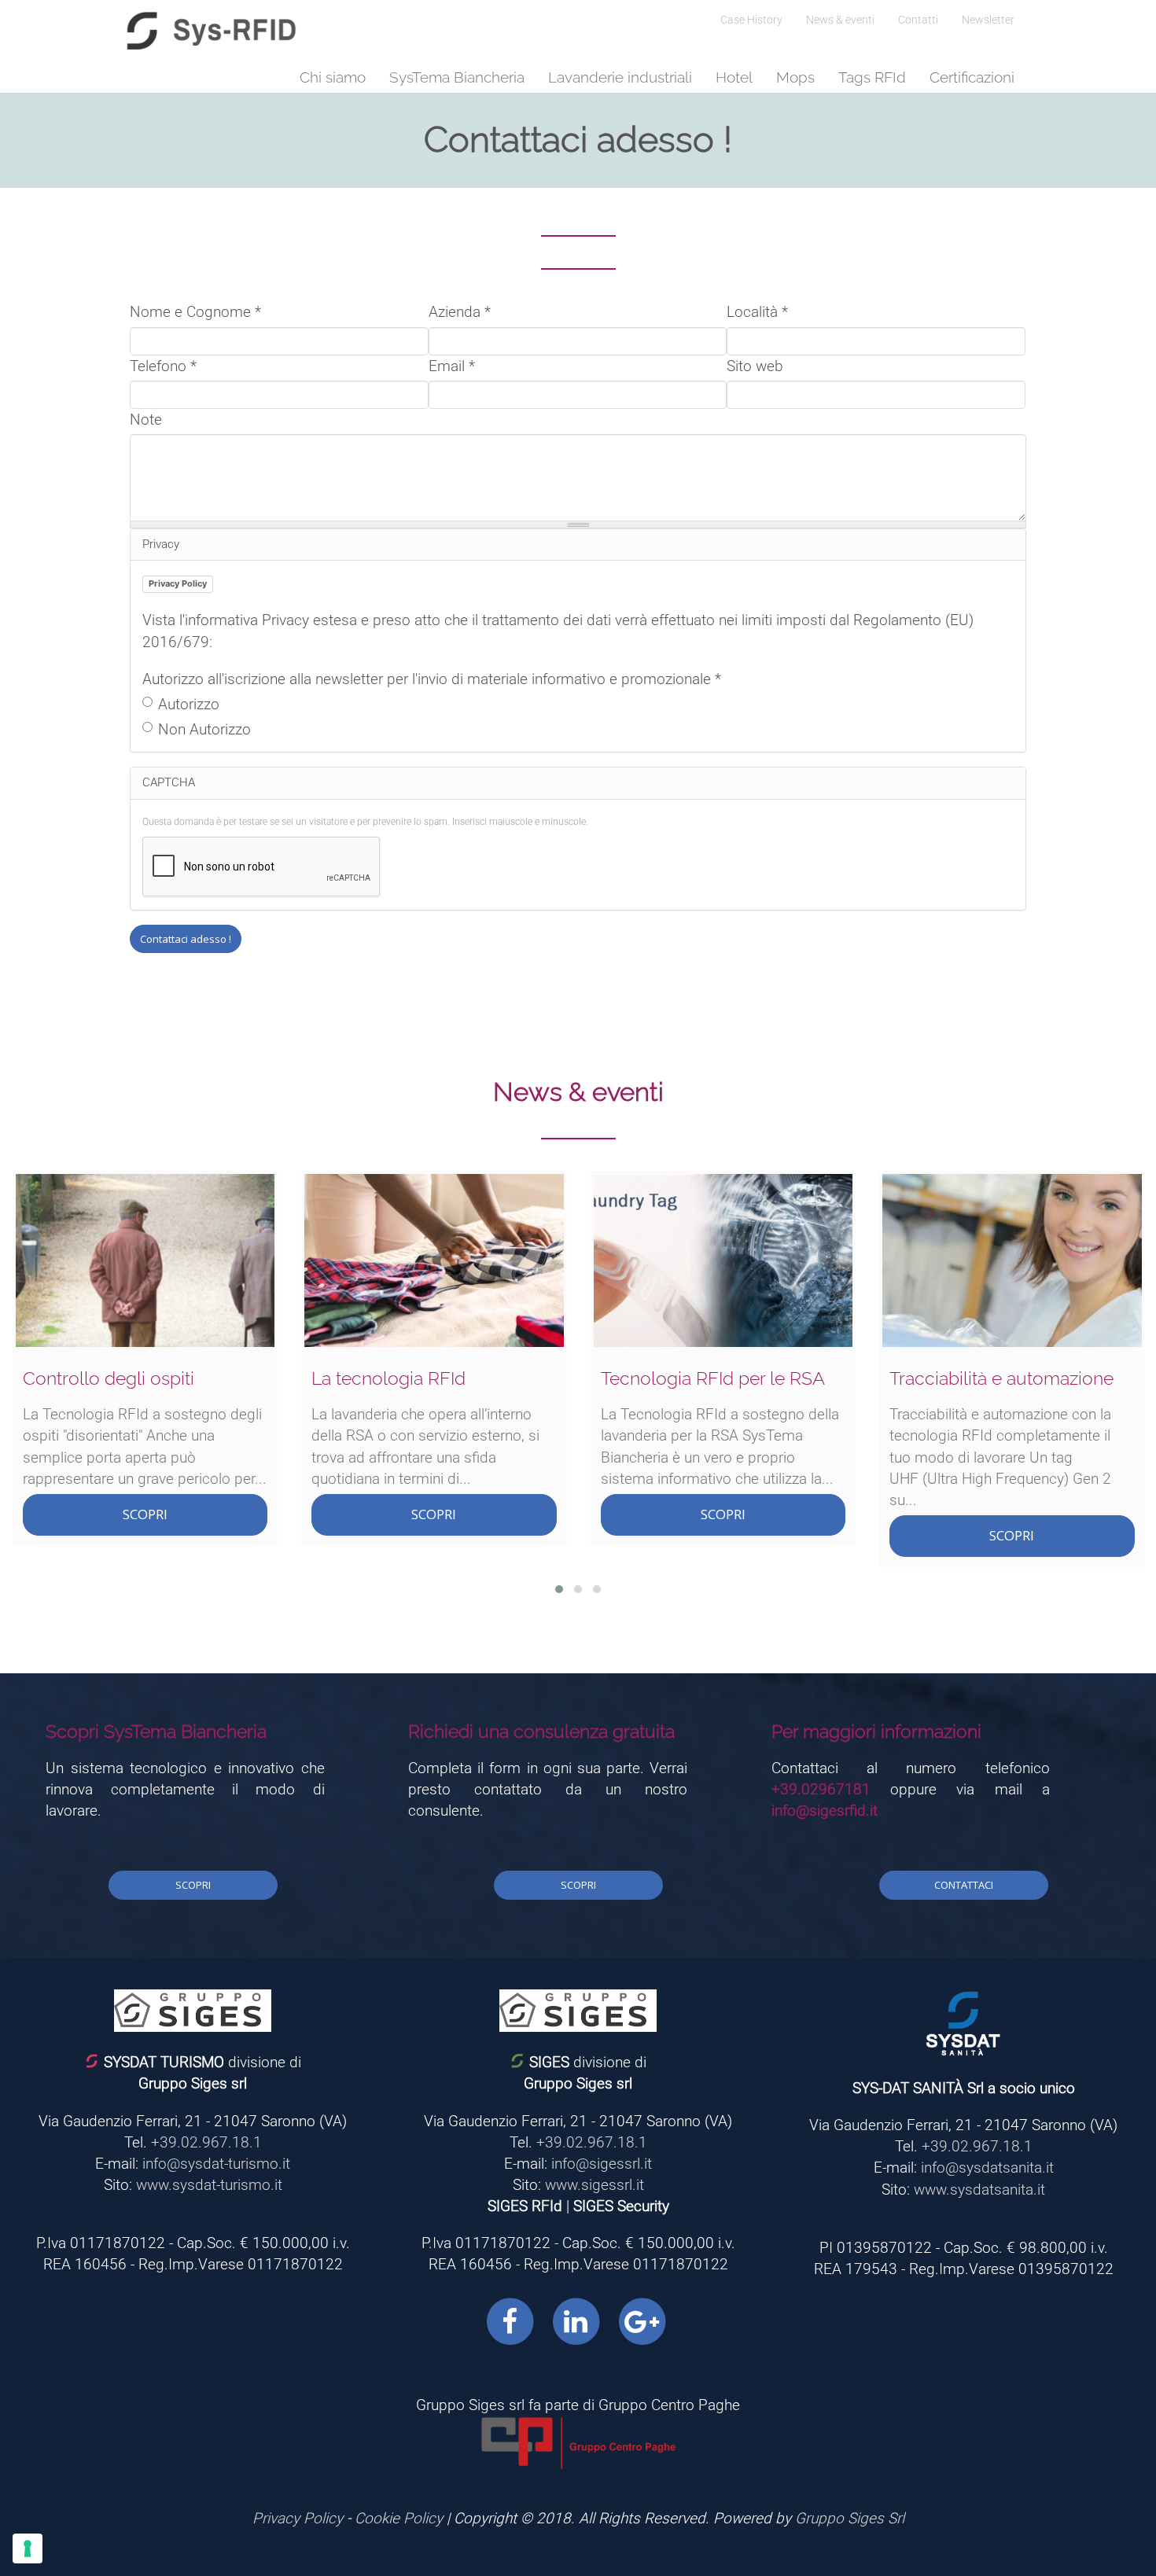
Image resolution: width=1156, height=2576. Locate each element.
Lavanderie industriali (620, 77)
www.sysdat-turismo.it (209, 2185)
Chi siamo (333, 77)
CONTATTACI (964, 1885)
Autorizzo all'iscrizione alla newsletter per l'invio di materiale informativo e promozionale (432, 679)
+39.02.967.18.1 (206, 2142)
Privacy (161, 544)
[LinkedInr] (576, 2321)
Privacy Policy (178, 583)
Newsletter (988, 20)
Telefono (163, 366)
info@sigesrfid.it (825, 1811)
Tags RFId (872, 77)
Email (452, 366)
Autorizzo (189, 704)
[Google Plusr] (642, 2321)
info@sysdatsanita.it (987, 2168)
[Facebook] (510, 2321)
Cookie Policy (399, 2518)
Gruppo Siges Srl (850, 2518)
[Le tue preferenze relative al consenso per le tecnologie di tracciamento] (28, 2548)
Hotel (734, 77)
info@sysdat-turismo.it (216, 2164)
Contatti (918, 20)
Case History (751, 20)
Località (757, 312)
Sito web (755, 366)
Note (146, 420)
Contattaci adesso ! (186, 939)
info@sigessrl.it (602, 2164)
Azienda (460, 312)
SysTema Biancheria (457, 77)
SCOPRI (145, 1514)
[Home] (212, 31)
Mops (795, 77)
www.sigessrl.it (595, 2185)
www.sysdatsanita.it (979, 2190)
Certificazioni (972, 77)
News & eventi (840, 20)
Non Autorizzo (204, 729)
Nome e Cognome (195, 312)
